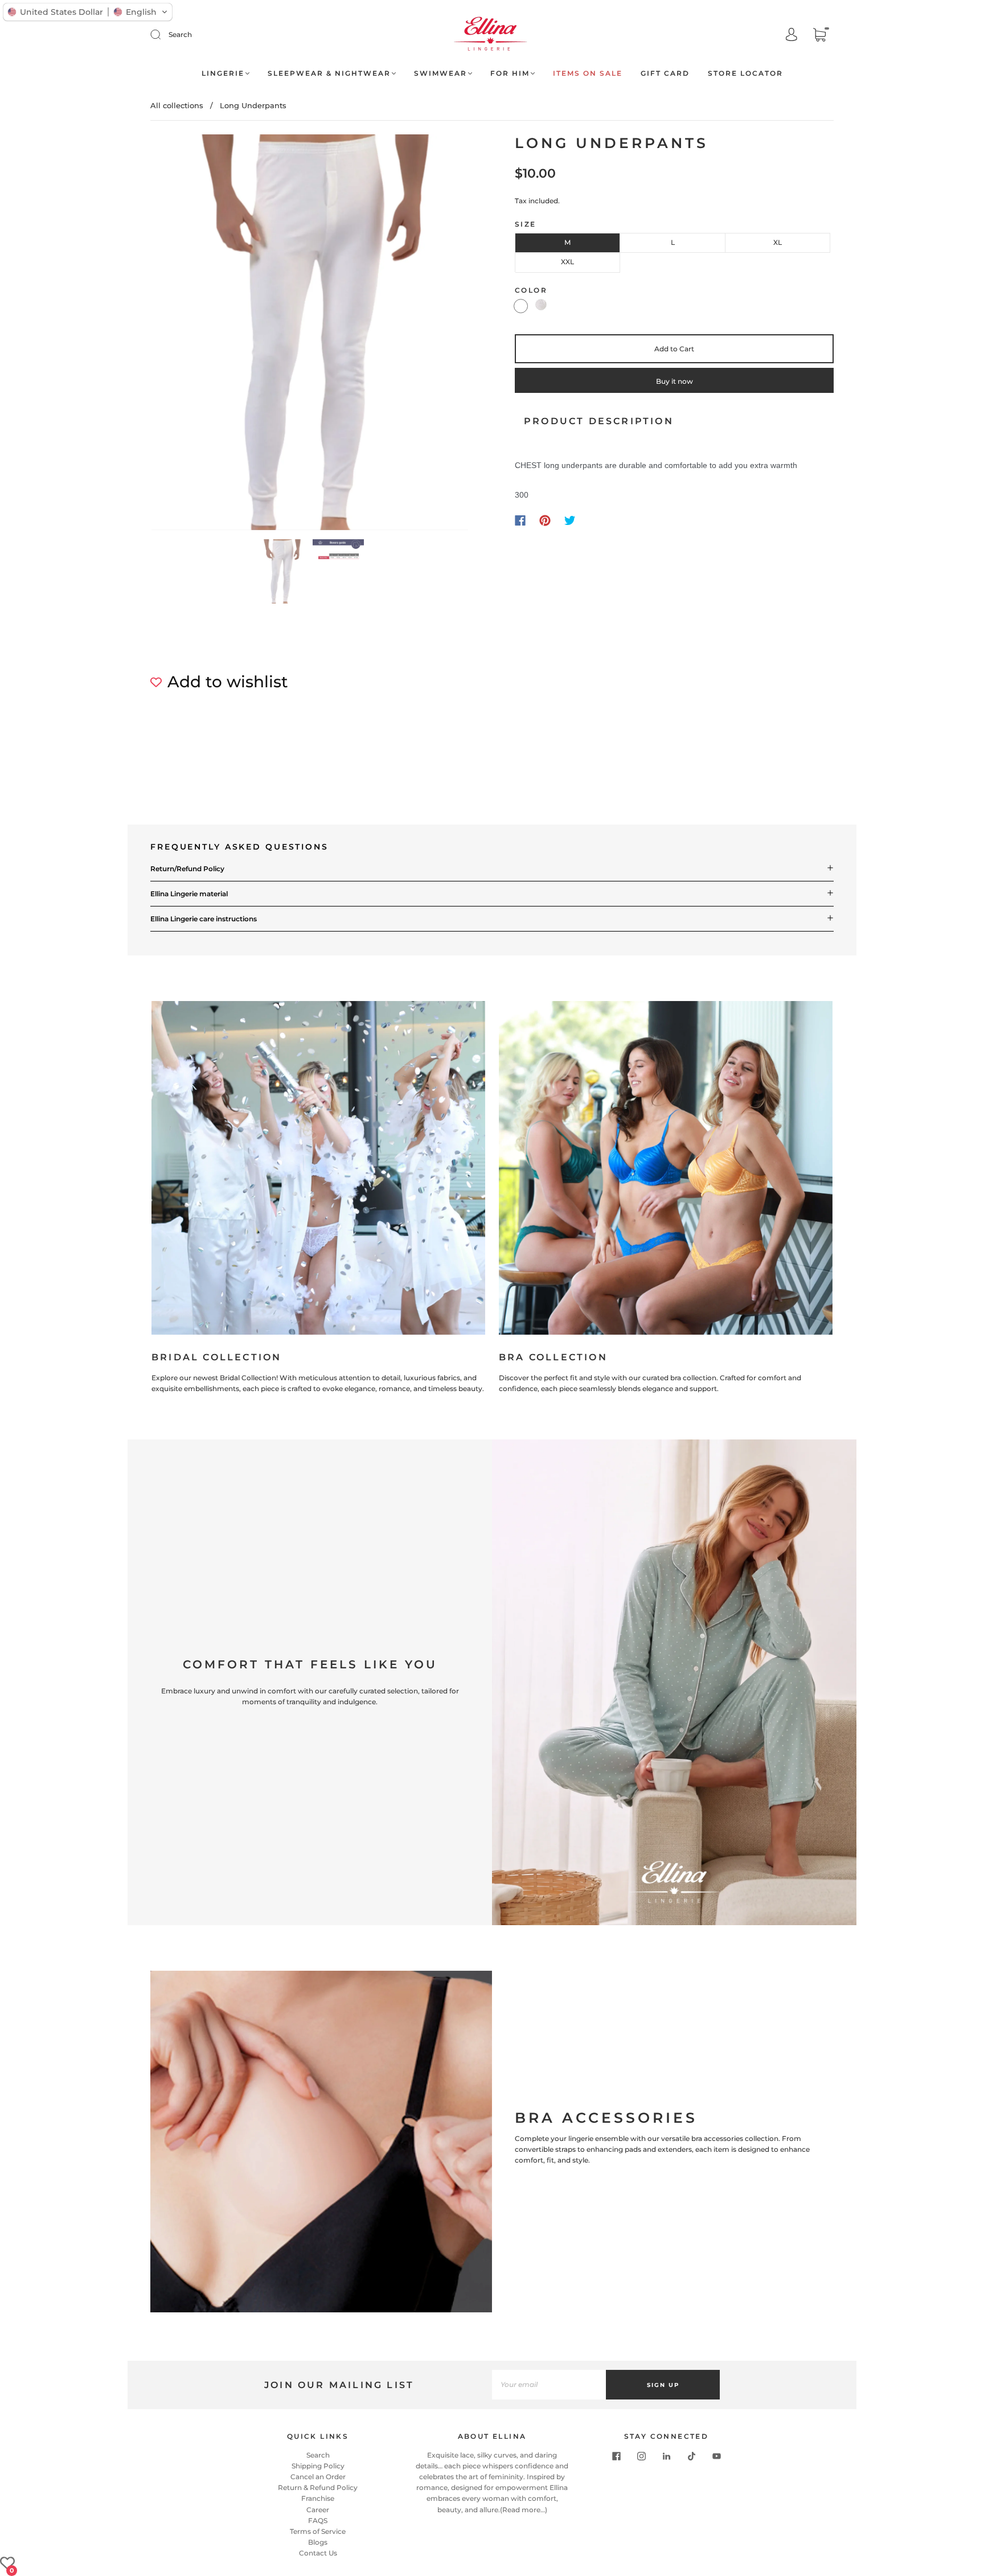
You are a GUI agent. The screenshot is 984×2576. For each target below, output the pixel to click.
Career (318, 2510)
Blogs (318, 2542)
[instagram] (641, 2456)
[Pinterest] (545, 520)
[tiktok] (691, 2456)
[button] (183, 335)
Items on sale (588, 73)
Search (180, 34)
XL (778, 242)
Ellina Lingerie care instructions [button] (204, 919)
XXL (567, 262)
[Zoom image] (310, 335)
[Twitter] (570, 520)
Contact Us (318, 2553)
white (521, 306)
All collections (177, 105)
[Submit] (163, 35)
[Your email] (549, 2385)
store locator (745, 73)
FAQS (318, 2520)
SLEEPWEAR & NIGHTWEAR (329, 73)
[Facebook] (520, 520)
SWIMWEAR (440, 73)
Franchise (318, 2498)
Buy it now (675, 381)
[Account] (792, 36)
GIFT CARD (665, 73)
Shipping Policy (318, 2466)
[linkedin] (666, 2456)
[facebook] (616, 2456)
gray (541, 305)
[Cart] (819, 36)
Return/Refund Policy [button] (187, 869)
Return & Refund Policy (318, 2487)
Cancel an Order (318, 2477)
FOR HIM (510, 73)
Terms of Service (318, 2531)
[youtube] (716, 2456)
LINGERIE (223, 73)
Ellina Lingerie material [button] (189, 894)
